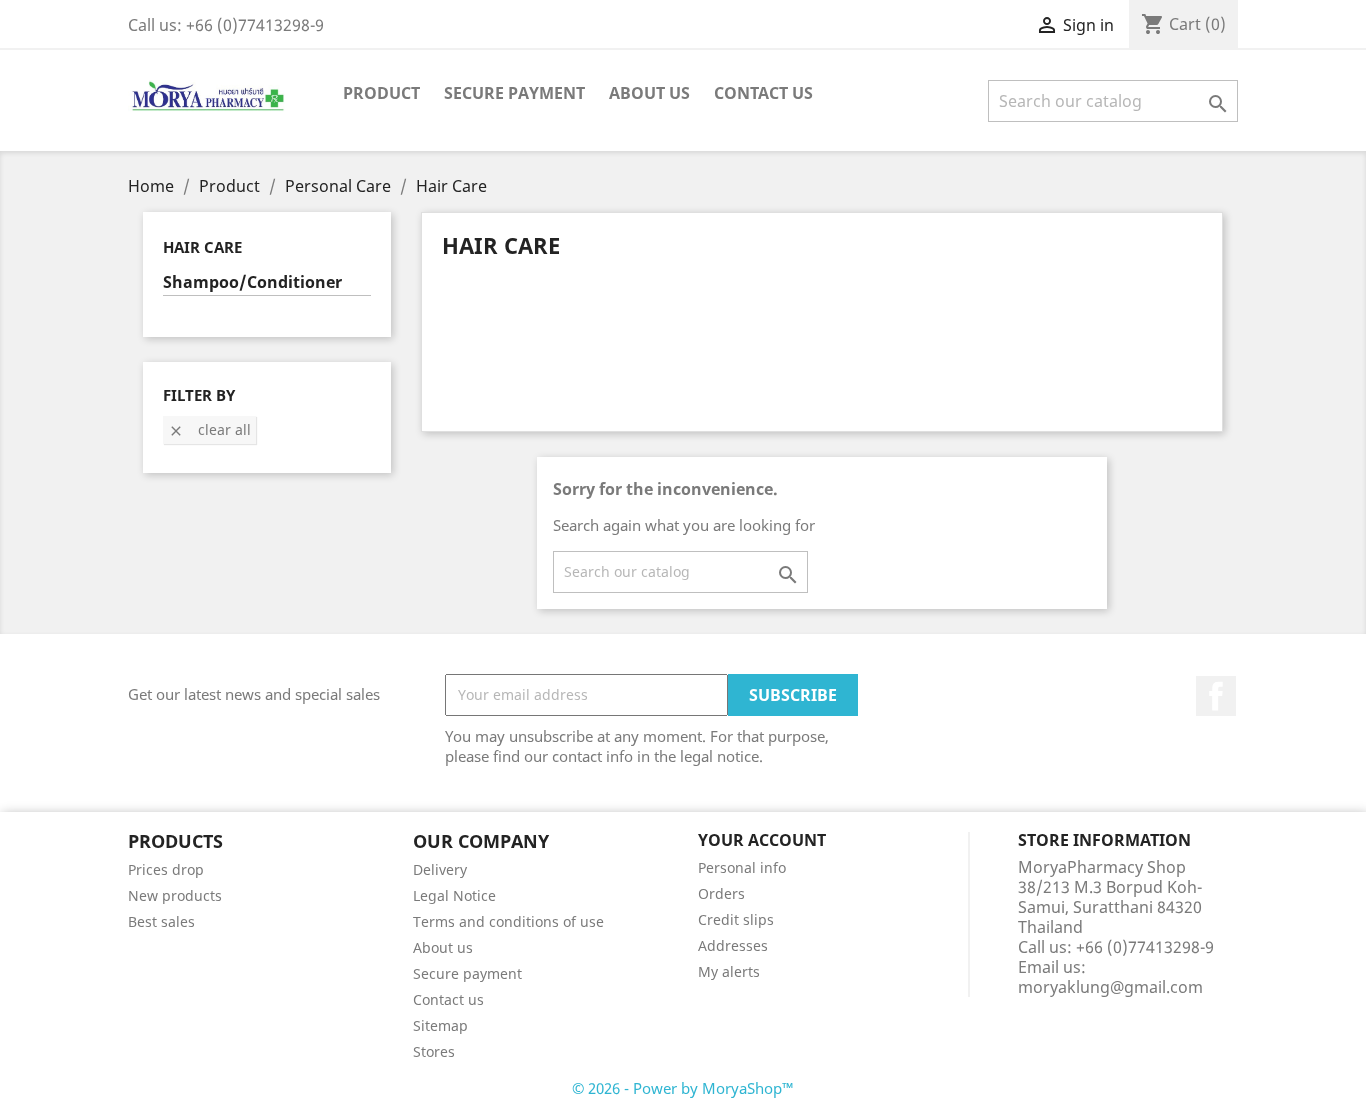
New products (175, 895)
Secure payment (514, 93)
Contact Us (763, 93)
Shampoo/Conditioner (252, 282)
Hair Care (202, 247)
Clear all (209, 429)
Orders (721, 893)
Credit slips (736, 919)
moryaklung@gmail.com (1110, 987)
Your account (762, 840)
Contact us (448, 999)
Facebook (1216, 696)
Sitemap (440, 1025)
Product (381, 93)
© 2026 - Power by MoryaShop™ (683, 1088)
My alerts (729, 971)
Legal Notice (454, 895)
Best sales (161, 921)
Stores (434, 1051)
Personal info (742, 867)
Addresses (733, 945)
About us (649, 93)
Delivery (440, 869)
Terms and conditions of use (508, 921)
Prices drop (166, 869)
